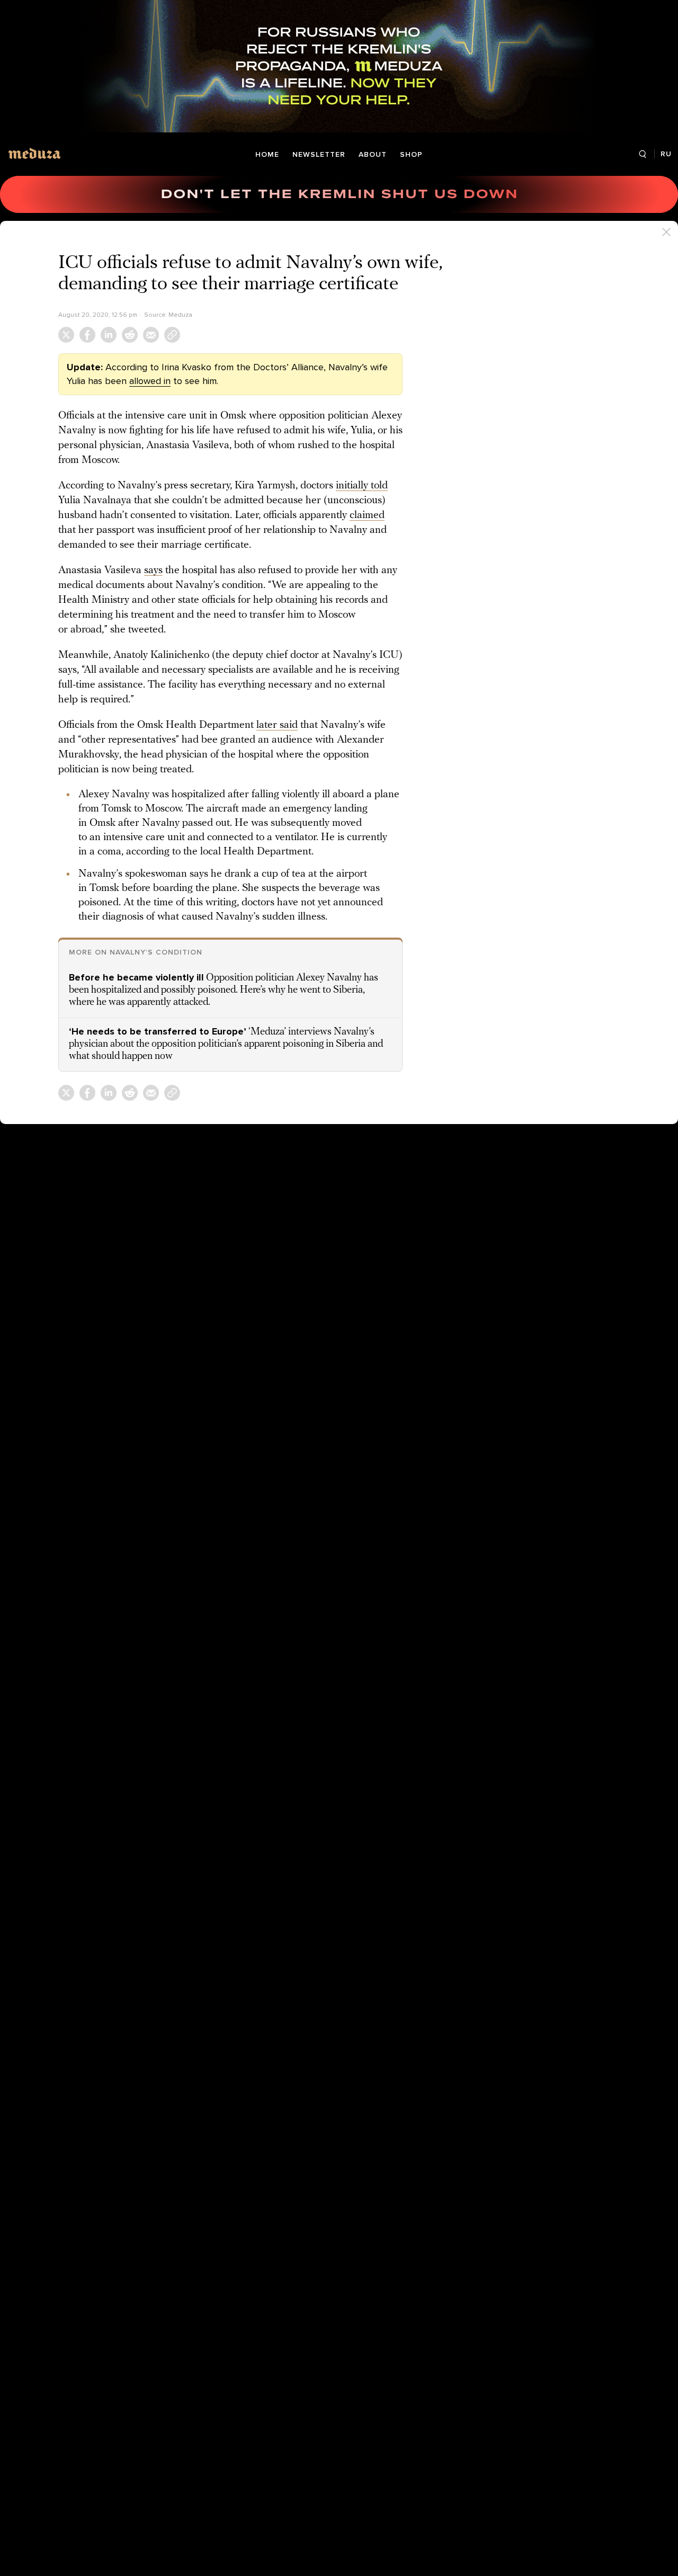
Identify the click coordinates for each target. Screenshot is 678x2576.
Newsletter (319, 154)
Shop (411, 154)
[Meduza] (34, 153)
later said (277, 725)
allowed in (150, 381)
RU (666, 154)
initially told (362, 486)
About (373, 154)
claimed (367, 515)
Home (267, 154)
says (153, 571)
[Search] (642, 154)
